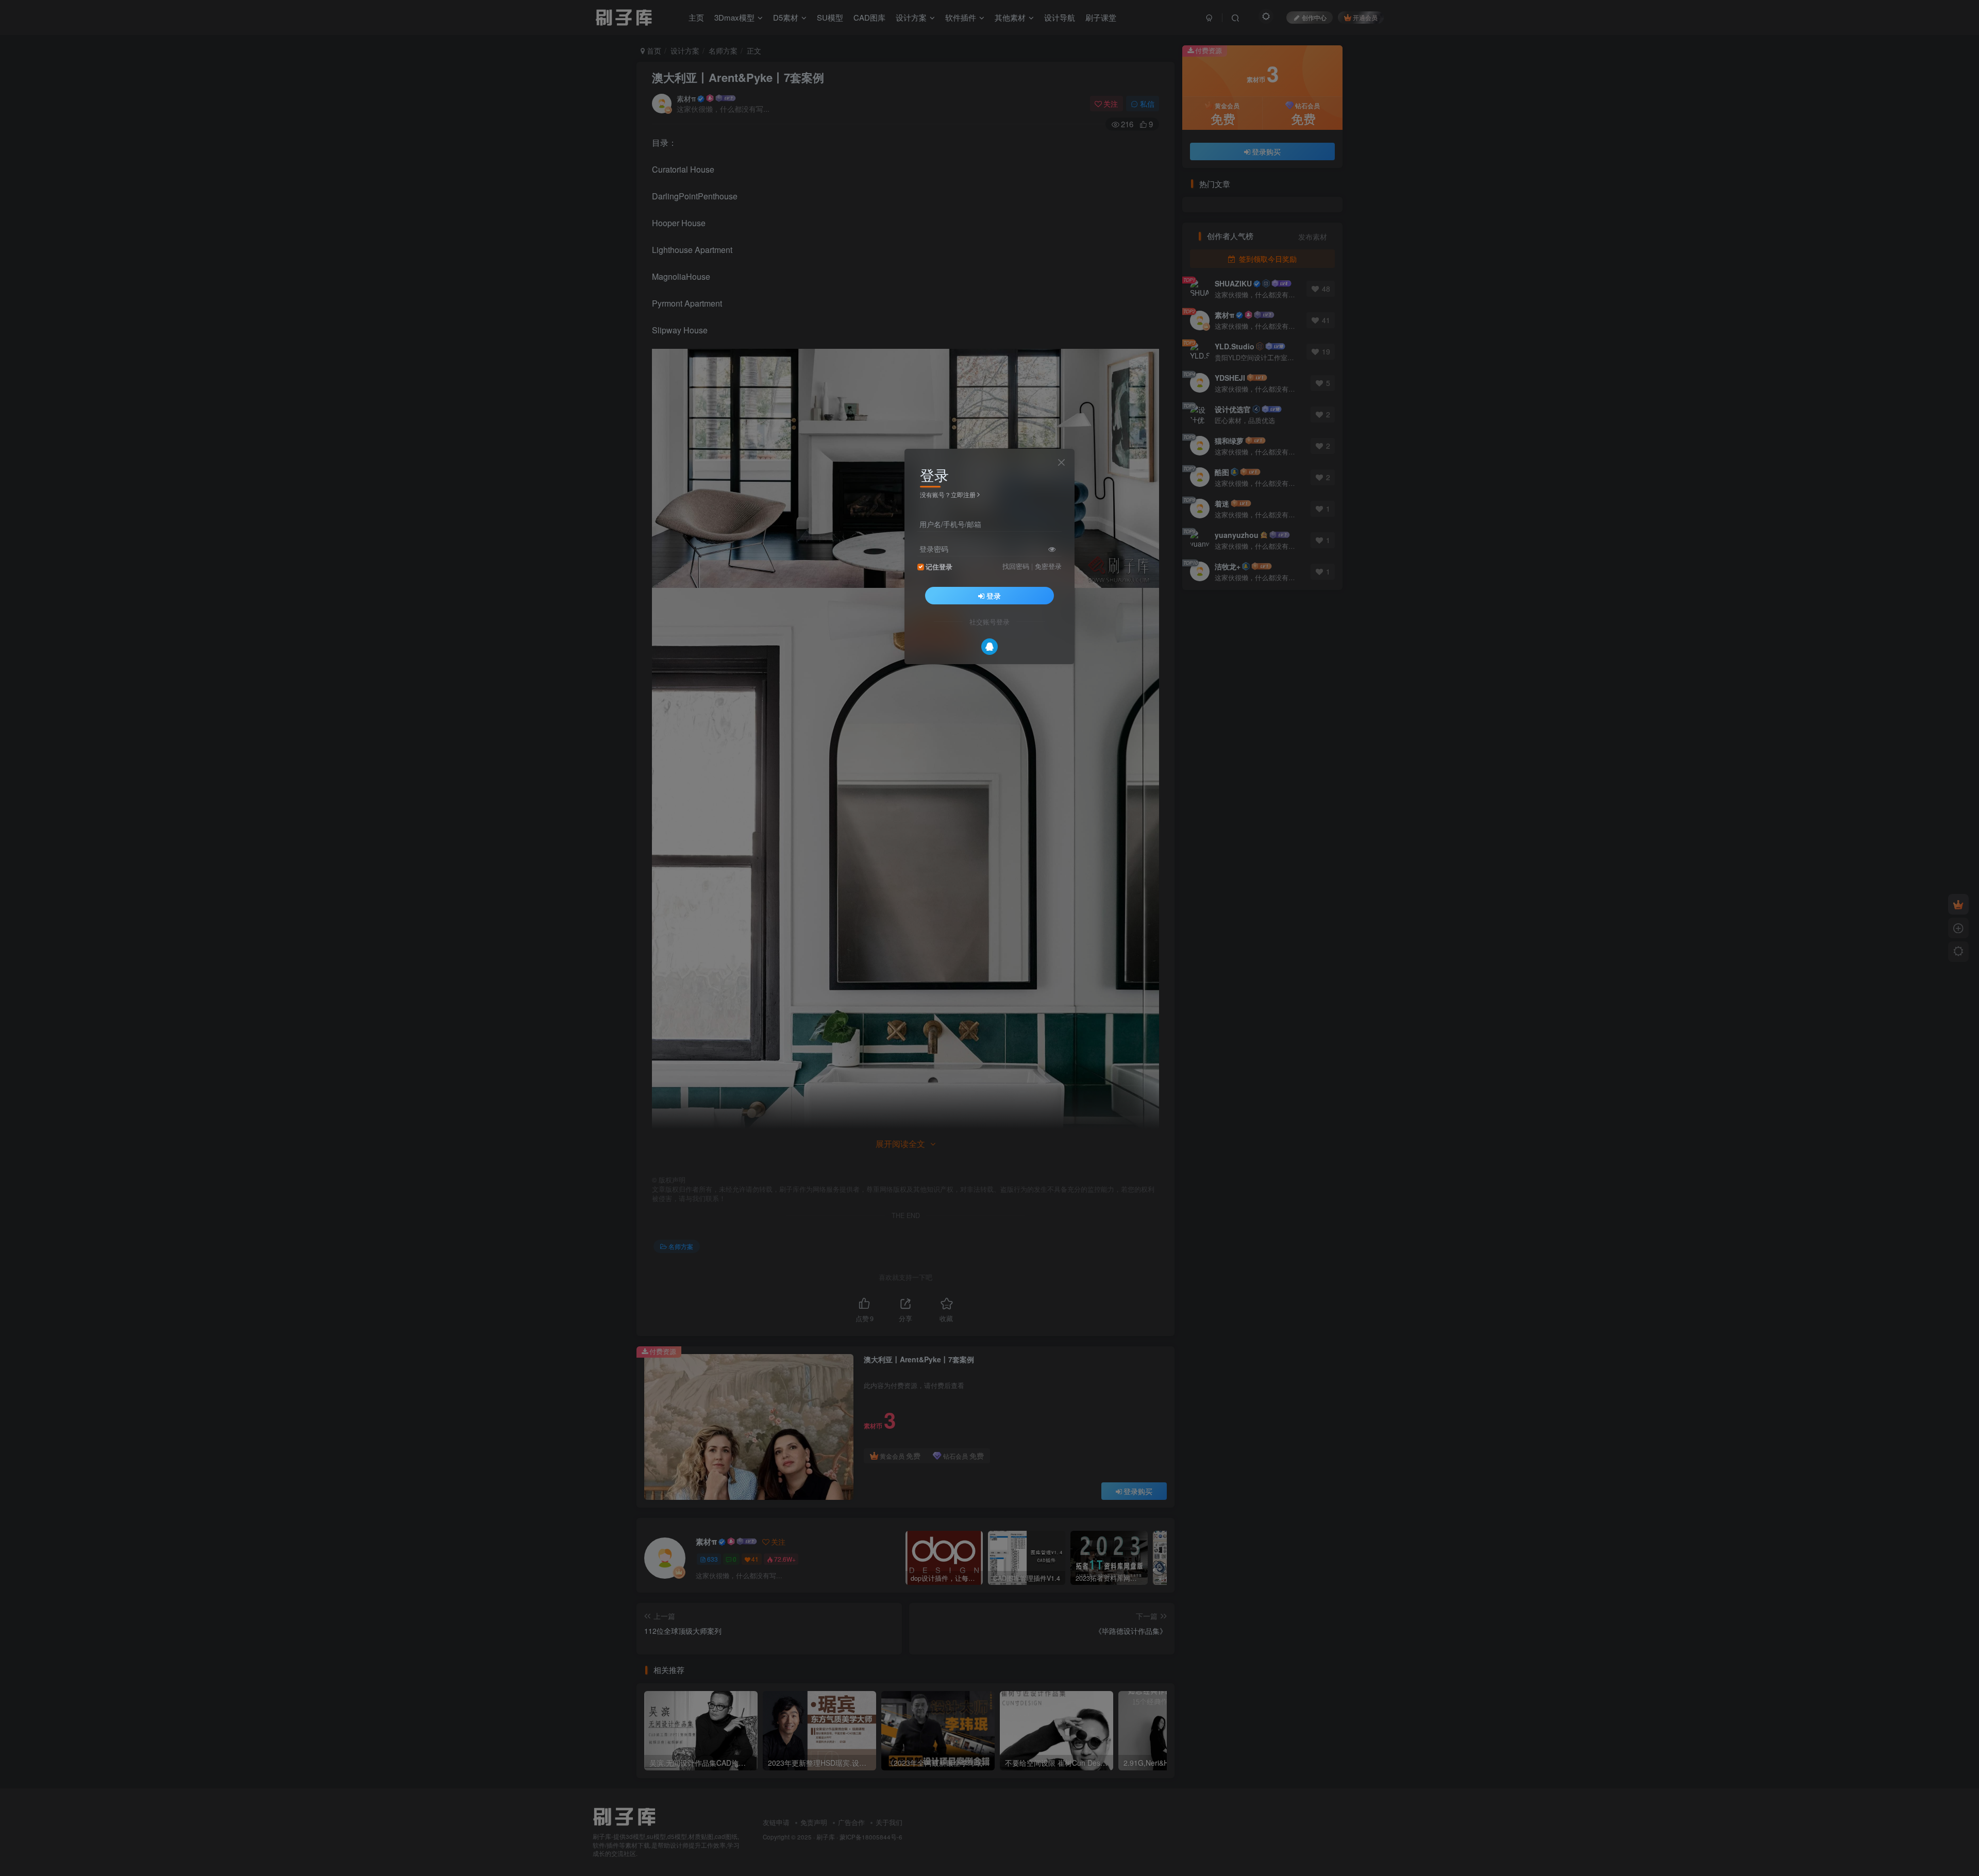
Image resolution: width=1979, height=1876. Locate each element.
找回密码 (1016, 566)
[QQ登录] (989, 647)
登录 (994, 596)
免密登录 (1048, 566)
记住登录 (939, 567)
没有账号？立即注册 (948, 494)
